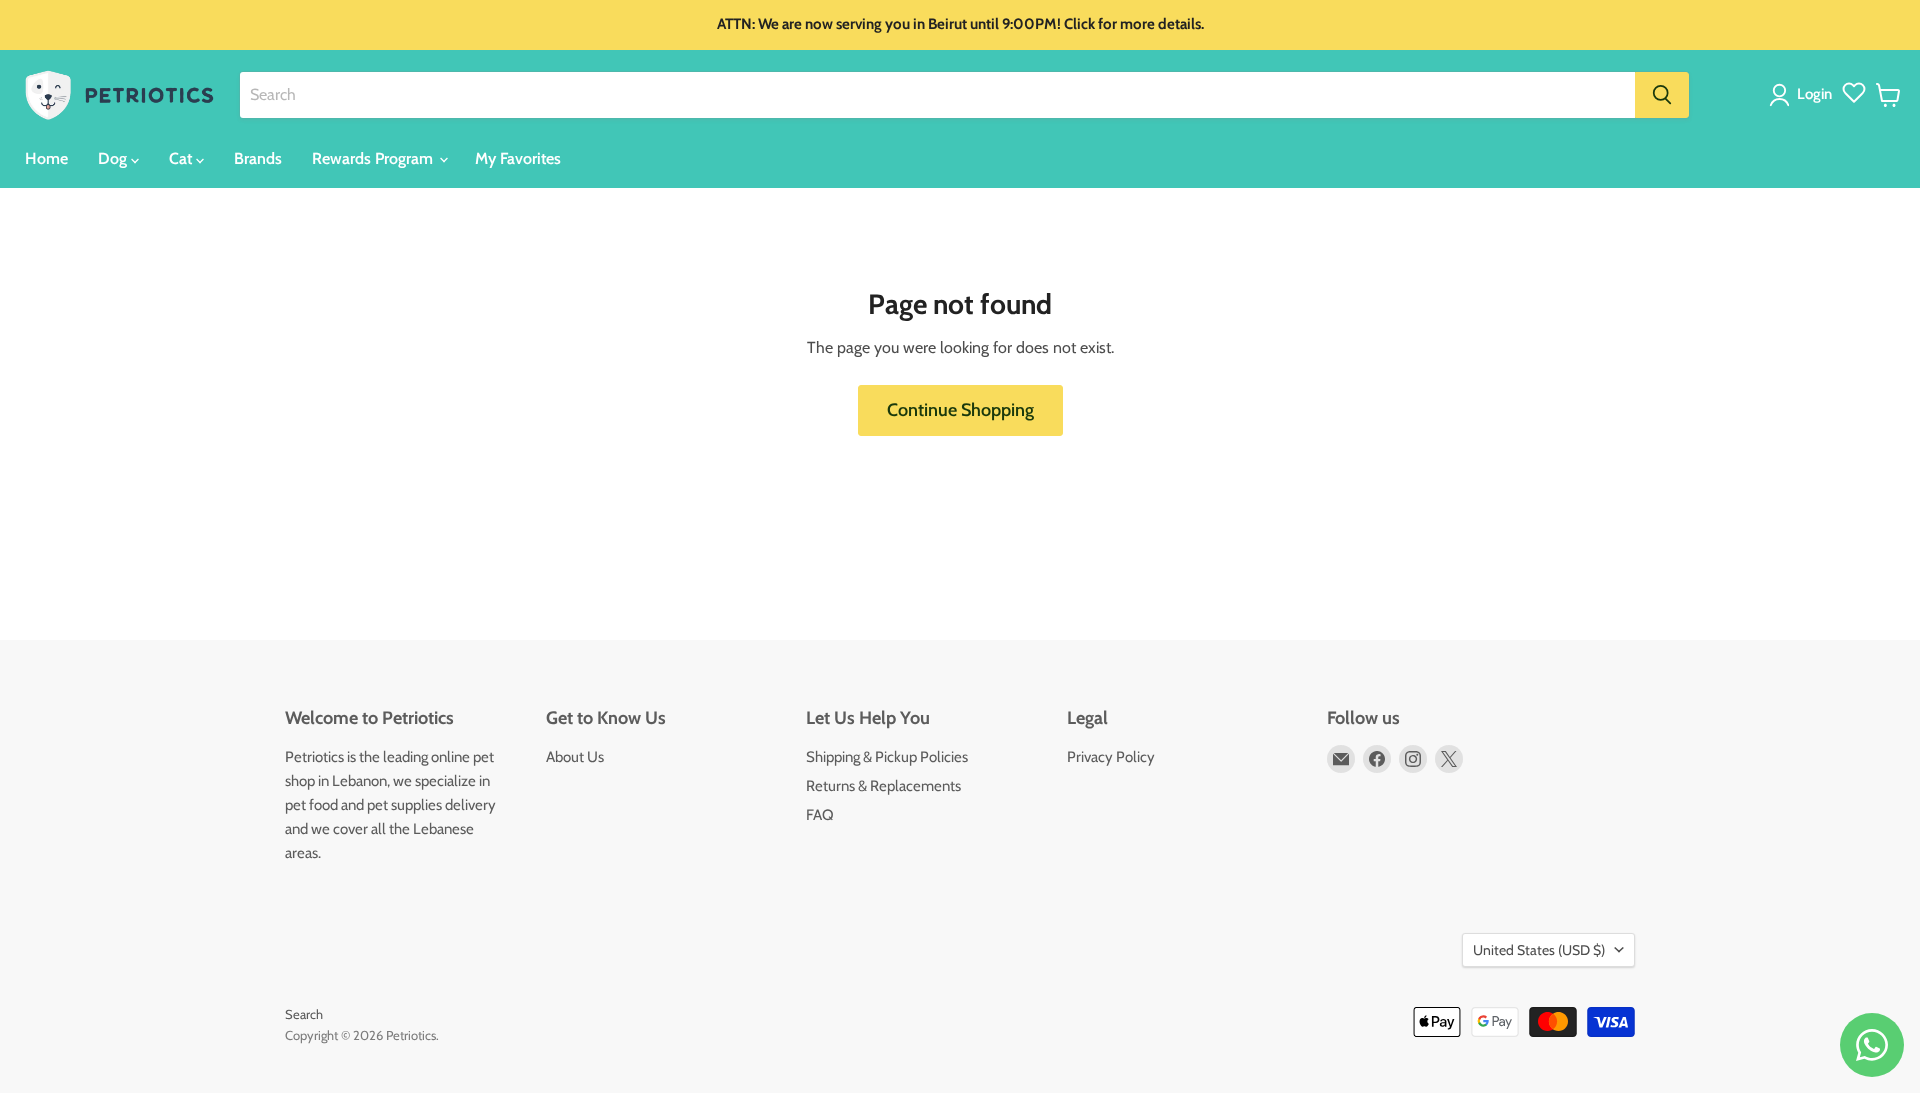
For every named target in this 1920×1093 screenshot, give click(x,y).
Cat (182, 158)
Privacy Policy (1111, 757)
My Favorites (518, 158)
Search (304, 1014)
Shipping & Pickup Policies (887, 757)
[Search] (1662, 95)
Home (46, 158)
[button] (1804, 95)
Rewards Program (374, 158)
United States (1539, 950)
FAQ (820, 815)
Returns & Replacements (883, 786)
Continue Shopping (960, 410)
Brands (258, 158)
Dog (114, 158)
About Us (575, 757)
